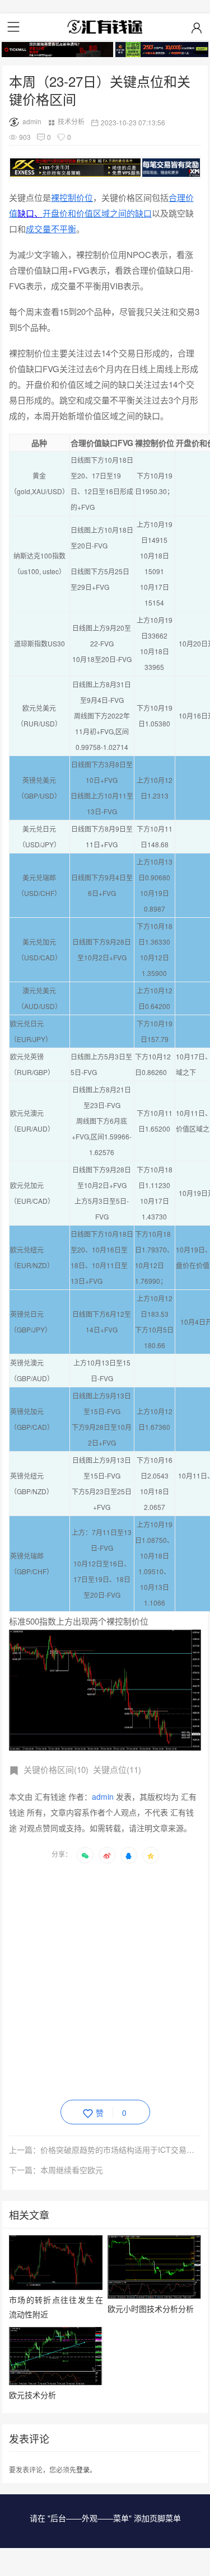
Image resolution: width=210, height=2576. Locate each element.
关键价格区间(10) (56, 1769)
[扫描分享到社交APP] (85, 1855)
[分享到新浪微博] (107, 1855)
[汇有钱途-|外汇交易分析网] (105, 27)
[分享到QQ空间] (151, 1855)
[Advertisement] (105, 1980)
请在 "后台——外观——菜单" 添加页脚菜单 (105, 2518)
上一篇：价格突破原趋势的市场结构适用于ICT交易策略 (105, 2150)
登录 (83, 2469)
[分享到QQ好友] (129, 1855)
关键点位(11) (117, 1769)
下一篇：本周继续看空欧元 (56, 2170)
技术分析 (71, 121)
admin (32, 121)
